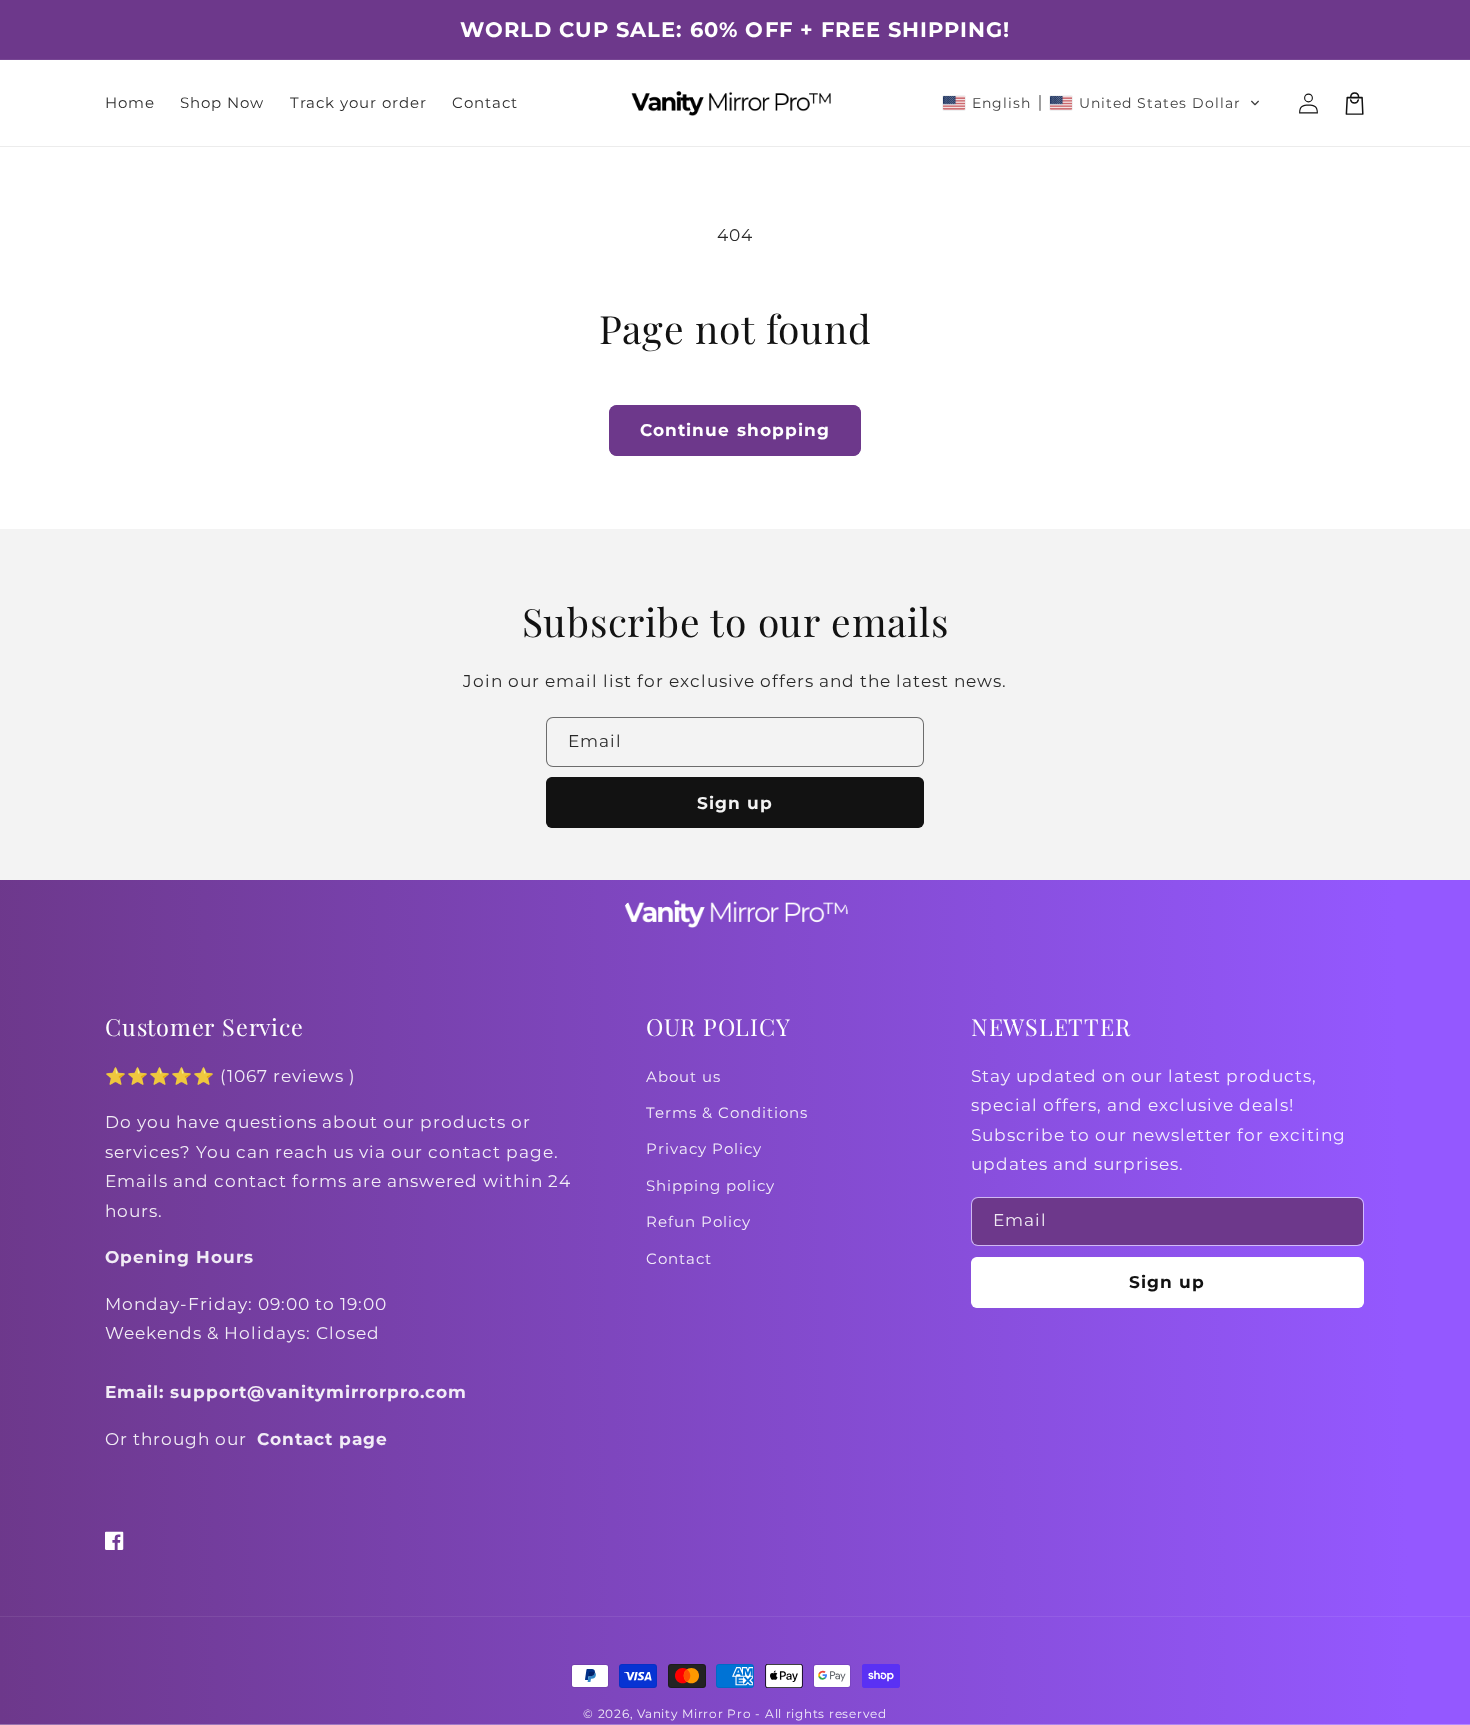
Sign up (735, 803)
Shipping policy (710, 1186)
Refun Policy (698, 1222)
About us (683, 1077)
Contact (679, 1259)
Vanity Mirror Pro (694, 1714)
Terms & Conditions (727, 1113)
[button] (1101, 103)
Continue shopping (735, 430)
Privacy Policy (704, 1149)
